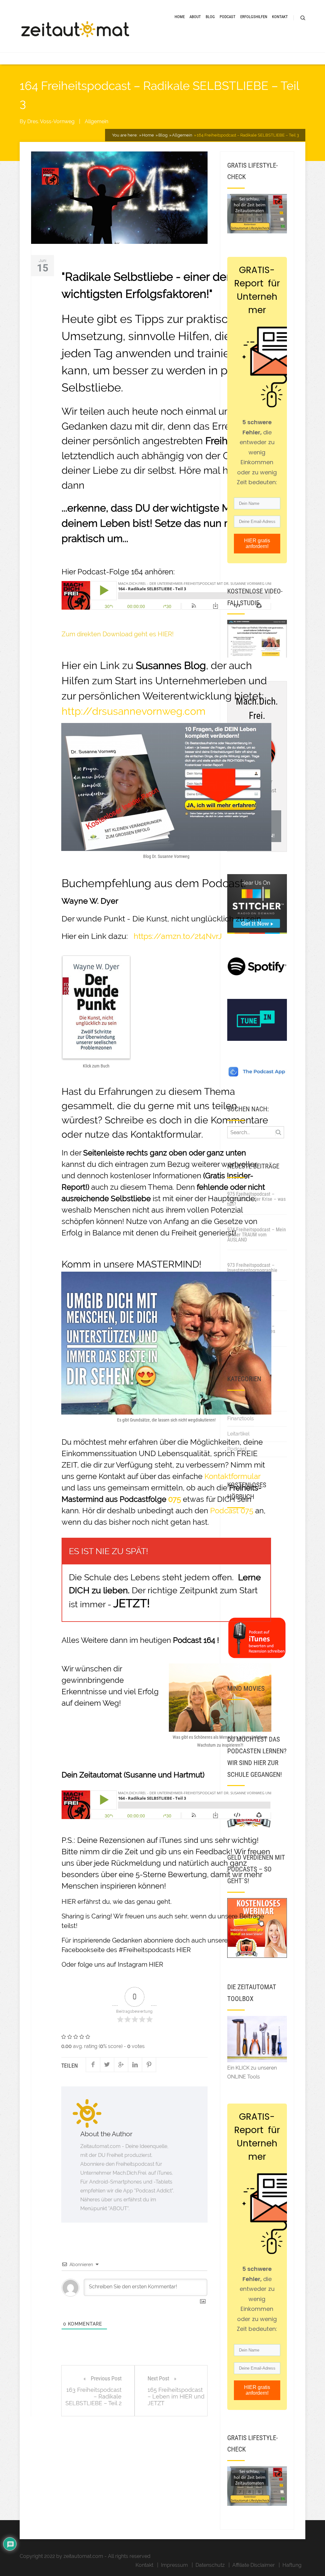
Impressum (174, 2565)
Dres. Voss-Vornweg (51, 121)
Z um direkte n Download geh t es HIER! (118, 634)
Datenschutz (210, 2565)
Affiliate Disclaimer (254, 2565)
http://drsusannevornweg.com (133, 711)
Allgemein (96, 121)
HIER (69, 1902)
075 (175, 1499)
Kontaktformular (166, 1134)
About (195, 17)
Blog (210, 17)
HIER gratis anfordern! (257, 543)
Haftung (292, 2565)
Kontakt (280, 17)
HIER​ (156, 1964)
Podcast (228, 17)
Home (180, 17)
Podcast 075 (232, 1511)
